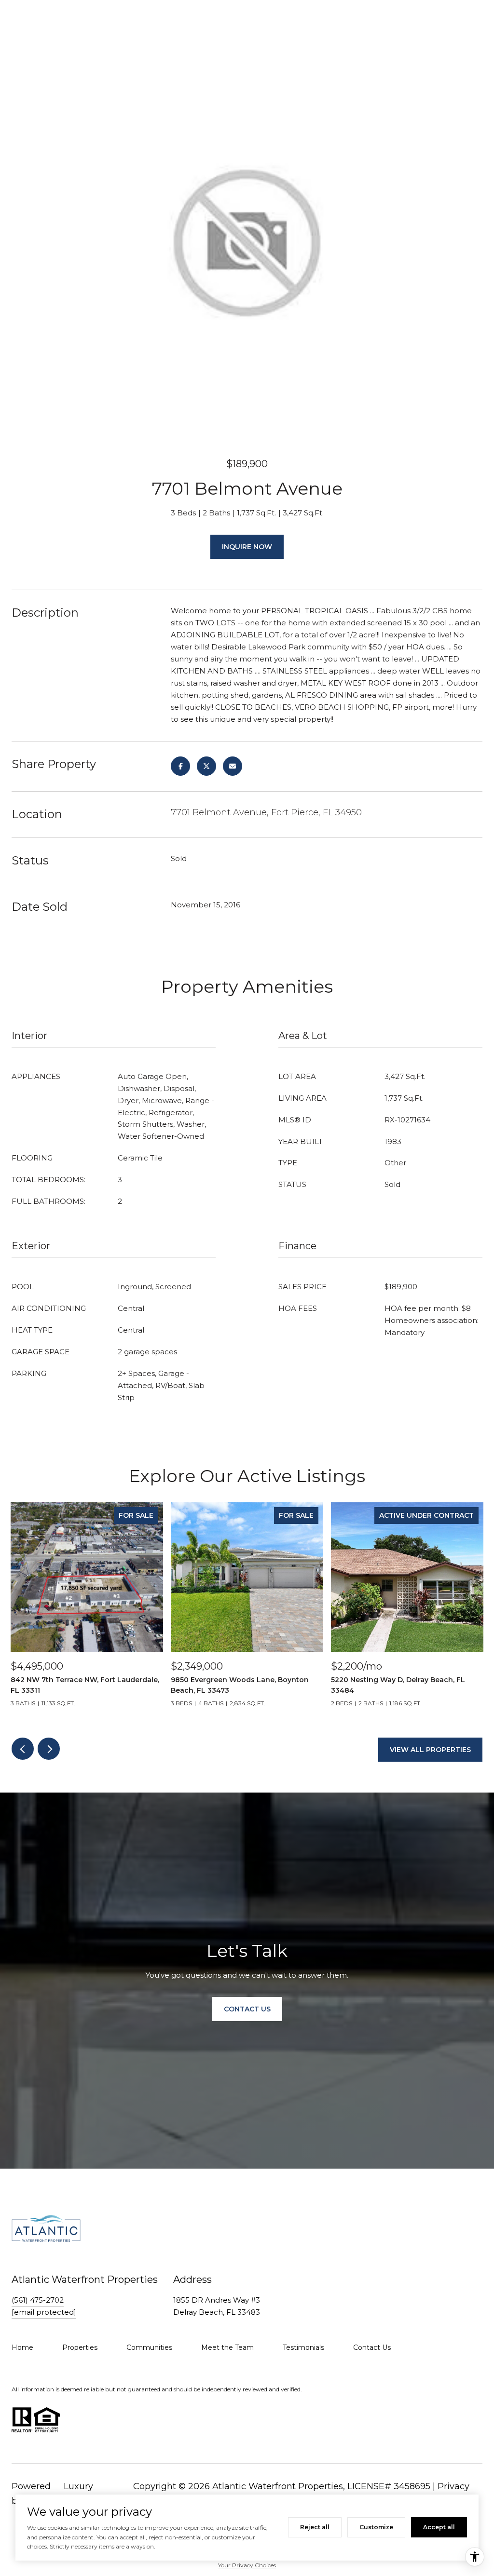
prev (23, 1749)
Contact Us (372, 2347)
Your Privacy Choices (247, 2565)
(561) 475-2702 (38, 2300)
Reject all (315, 2527)
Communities (149, 2347)
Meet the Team (227, 2347)
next (49, 1749)
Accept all (439, 2527)
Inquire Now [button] (247, 547)
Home (22, 2347)
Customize (376, 2527)
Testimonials (303, 2347)
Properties (80, 2347)
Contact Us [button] (247, 2009)
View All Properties (430, 1750)
